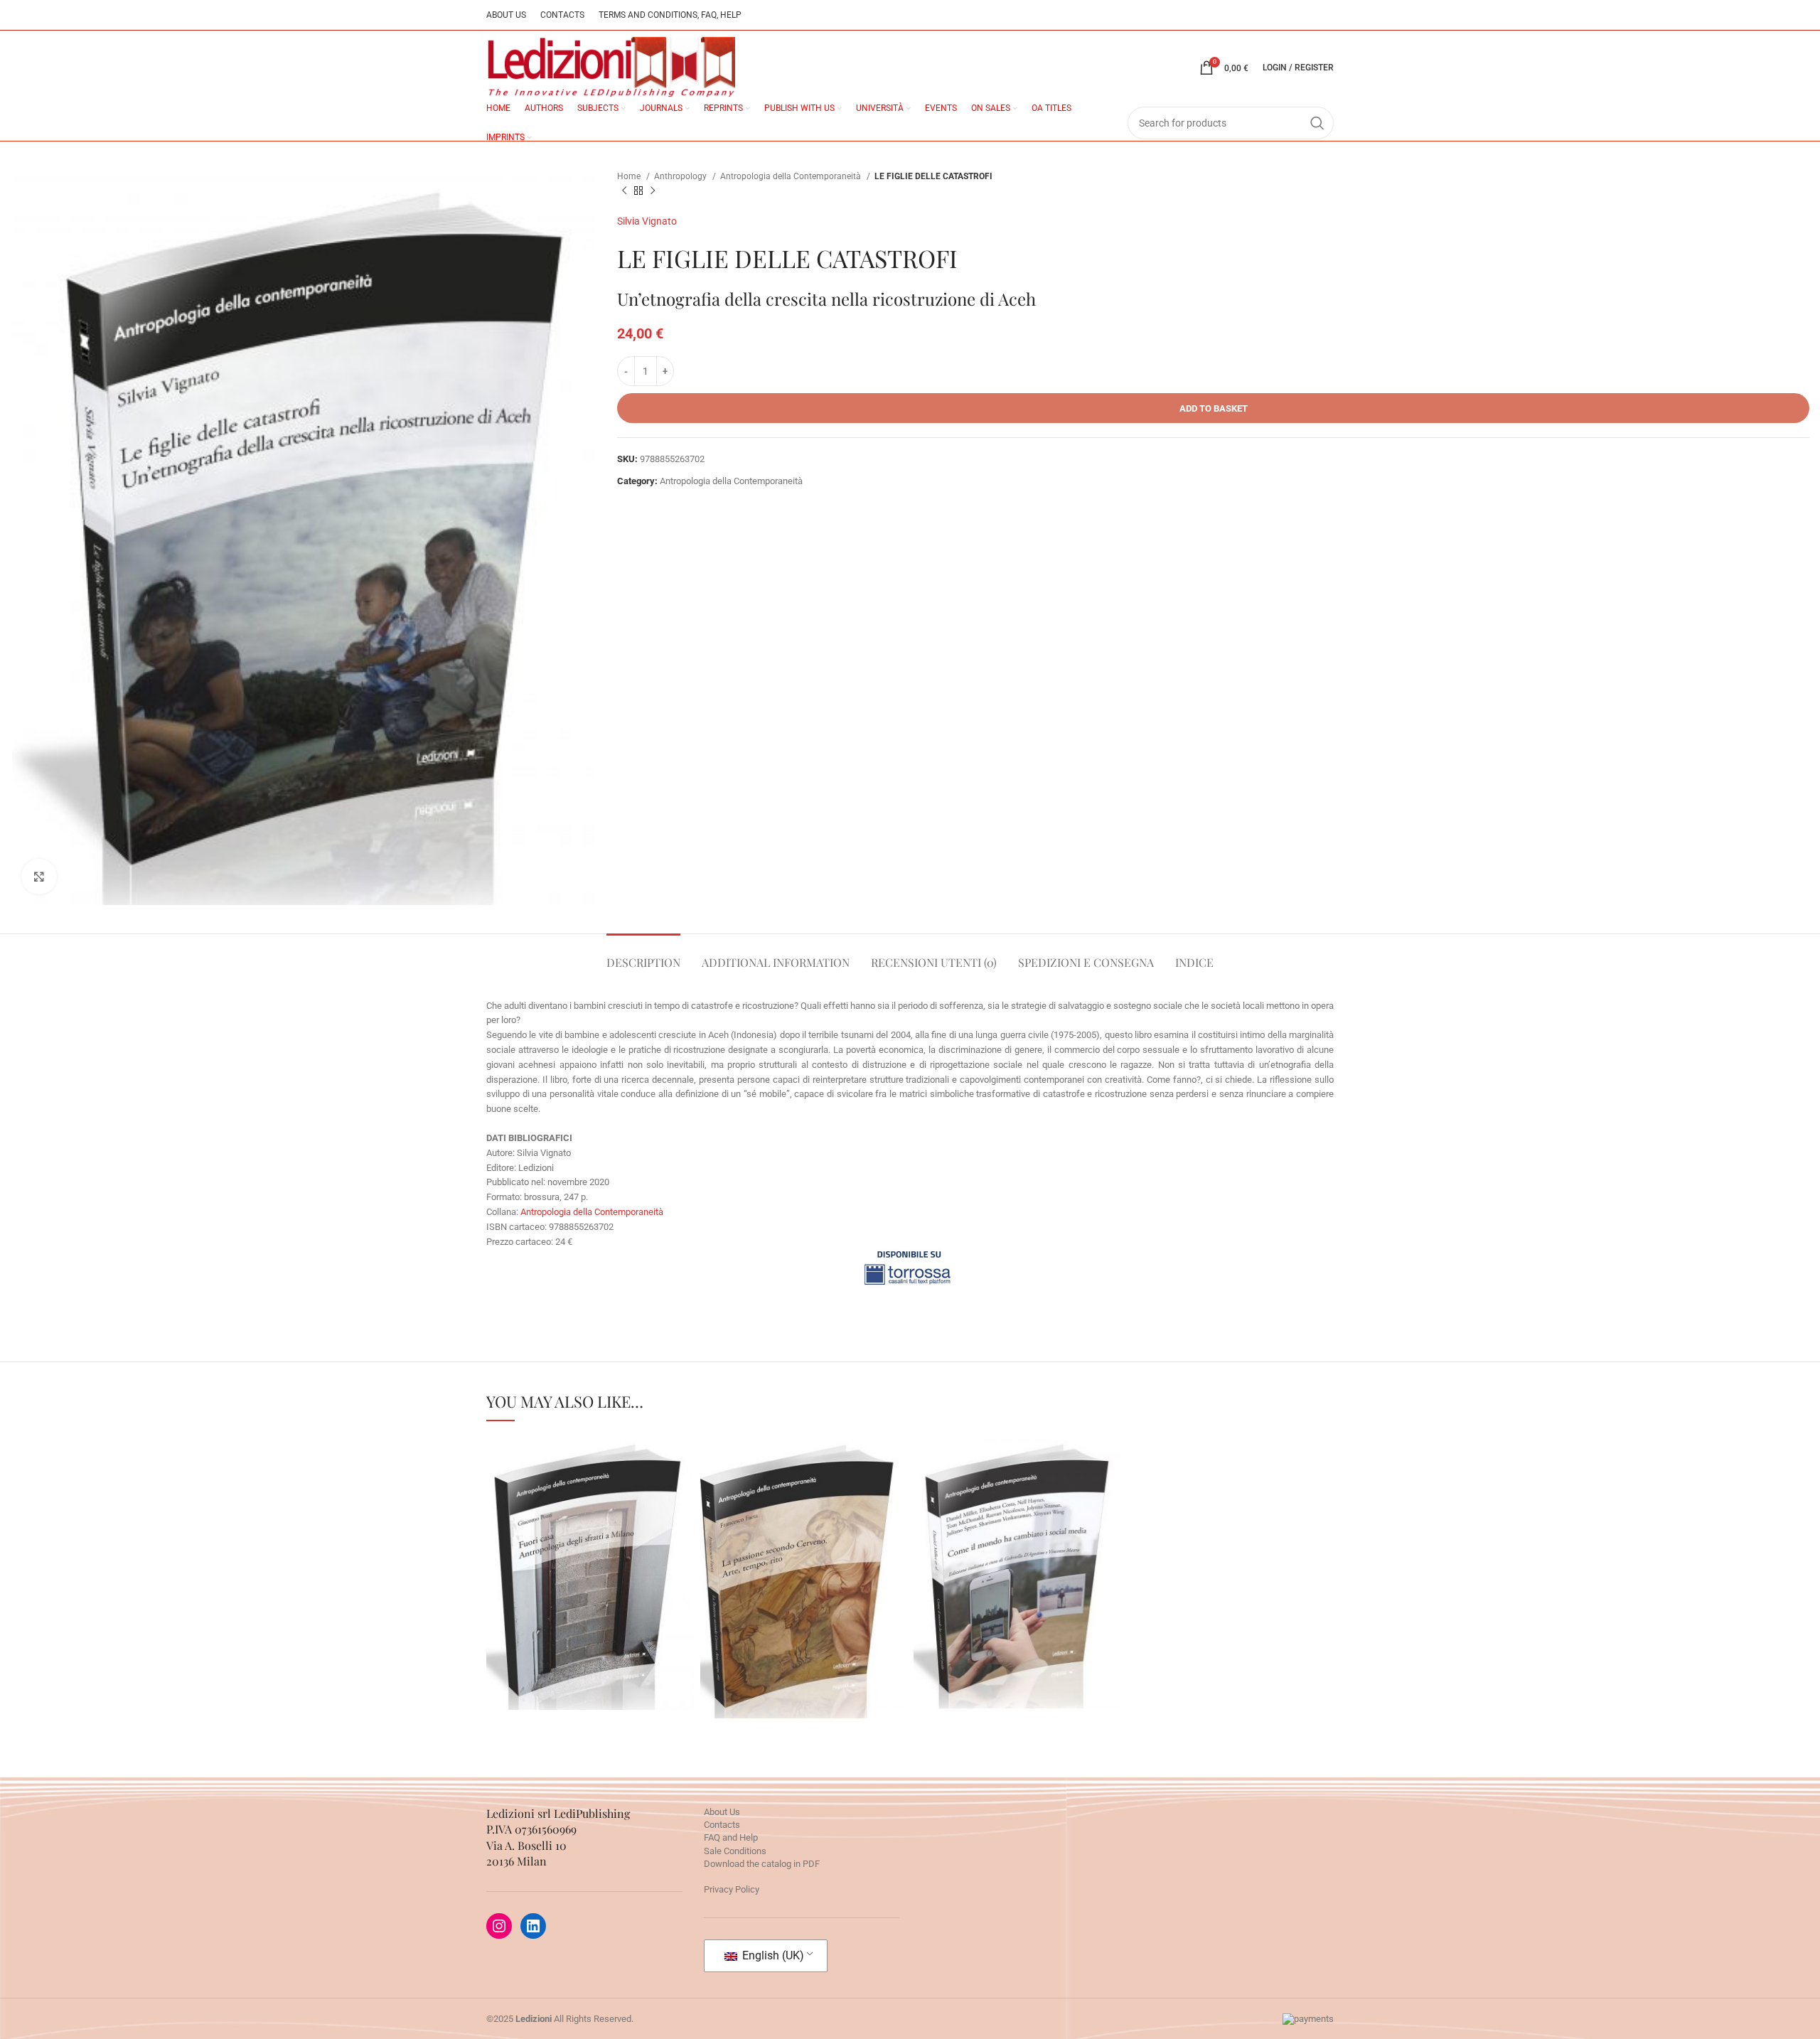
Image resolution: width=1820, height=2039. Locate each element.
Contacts (722, 1825)
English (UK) (772, 1955)
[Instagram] (499, 1926)
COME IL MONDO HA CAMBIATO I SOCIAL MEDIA (1017, 1536)
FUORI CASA (589, 1536)
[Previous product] (624, 191)
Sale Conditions (735, 1851)
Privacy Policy (732, 1889)
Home (630, 176)
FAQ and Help (731, 1837)
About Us (722, 1812)
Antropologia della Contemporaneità (792, 176)
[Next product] (653, 191)
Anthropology (681, 176)
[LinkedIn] (533, 1926)
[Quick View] (544, 1607)
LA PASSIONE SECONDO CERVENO (803, 1541)
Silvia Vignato (647, 221)
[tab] (643, 955)
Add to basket (1214, 408)
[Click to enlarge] (39, 877)
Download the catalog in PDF (762, 1864)
